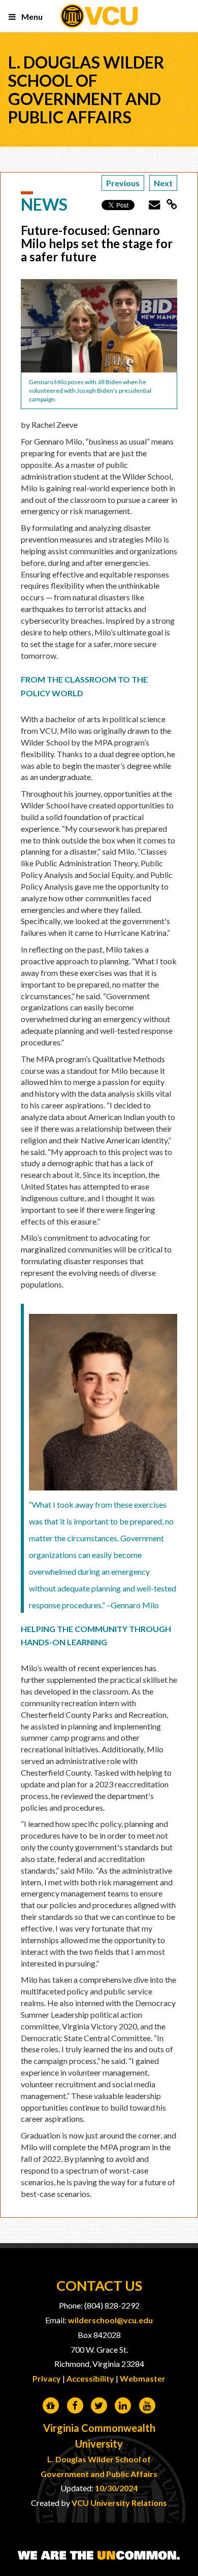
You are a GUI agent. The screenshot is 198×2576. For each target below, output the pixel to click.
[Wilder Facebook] (75, 2406)
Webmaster (143, 2378)
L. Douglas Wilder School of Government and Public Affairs (86, 90)
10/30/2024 (116, 2488)
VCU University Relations (119, 2503)
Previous (123, 183)
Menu (31, 16)
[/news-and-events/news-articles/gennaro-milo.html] (169, 204)
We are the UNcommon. (99, 2556)
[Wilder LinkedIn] (123, 2406)
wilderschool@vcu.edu (110, 2320)
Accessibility (90, 2378)
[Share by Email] (151, 204)
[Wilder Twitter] (99, 2406)
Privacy (47, 2378)
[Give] (51, 2406)
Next (163, 183)
